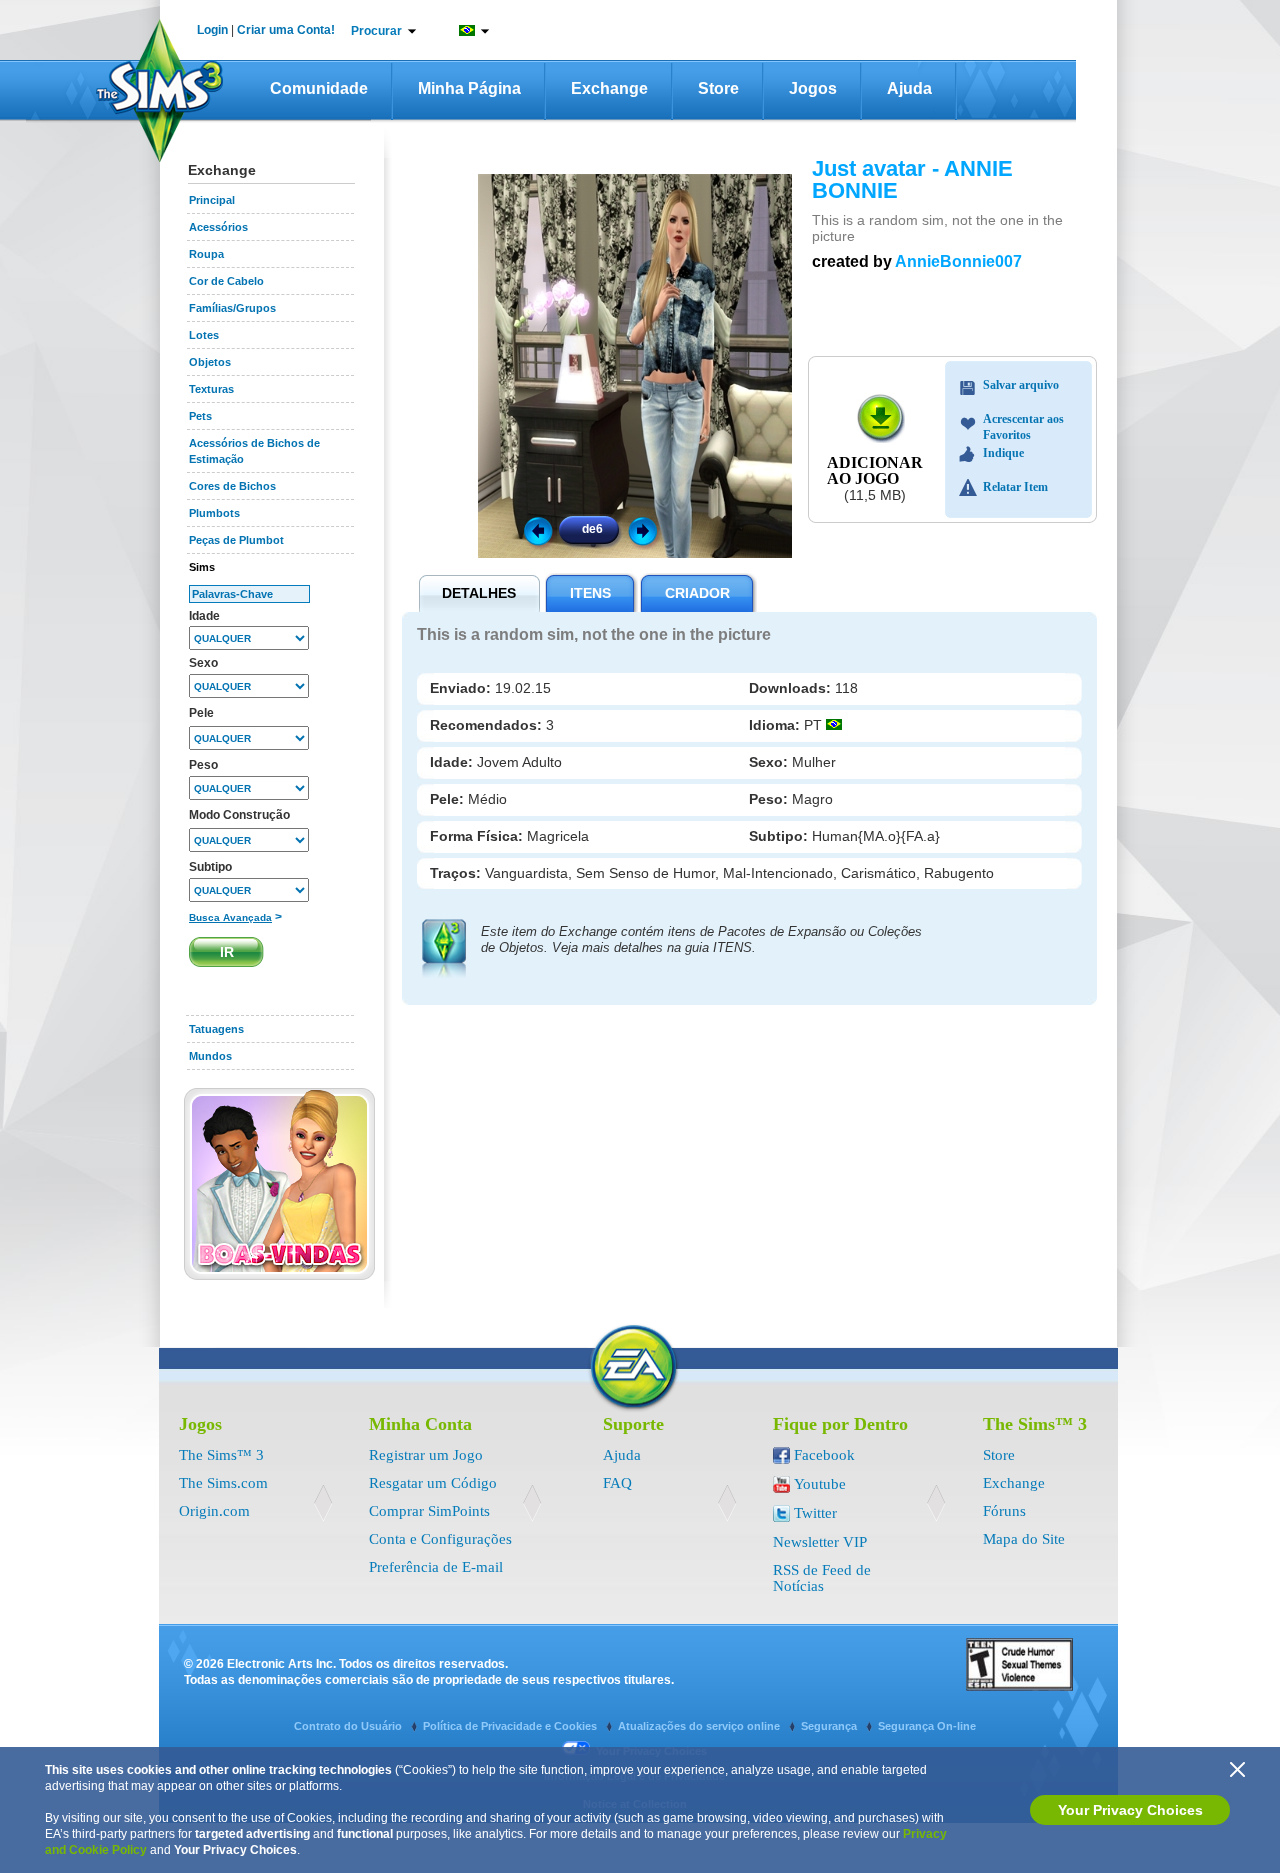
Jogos (813, 88)
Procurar (376, 31)
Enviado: (462, 688)
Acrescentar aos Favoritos (1023, 421)
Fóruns (1004, 1511)
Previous (537, 530)
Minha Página (469, 88)
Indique (1003, 453)
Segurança (830, 1726)
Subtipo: (780, 836)
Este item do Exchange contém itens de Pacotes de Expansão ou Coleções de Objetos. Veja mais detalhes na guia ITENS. (701, 939)
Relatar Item (1015, 487)
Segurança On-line (927, 1726)
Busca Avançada (230, 917)
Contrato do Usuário (349, 1726)
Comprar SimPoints (429, 1511)
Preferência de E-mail (436, 1567)
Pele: (449, 799)
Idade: (453, 762)
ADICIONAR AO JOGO (875, 470)
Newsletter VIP (820, 1542)
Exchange (609, 88)
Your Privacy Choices (1130, 1810)
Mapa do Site (1024, 1539)
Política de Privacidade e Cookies (511, 1726)
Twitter (815, 1513)
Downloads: (792, 688)
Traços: (457, 873)
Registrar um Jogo (426, 1455)
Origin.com (214, 1511)
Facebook (824, 1455)
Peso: (770, 799)
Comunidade (319, 88)
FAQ (617, 1483)
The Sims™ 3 (221, 1455)
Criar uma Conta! (286, 30)
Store (718, 88)
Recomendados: (488, 725)
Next (646, 530)
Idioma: (776, 725)
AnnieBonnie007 (958, 261)
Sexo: (770, 762)
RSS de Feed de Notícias (822, 1578)
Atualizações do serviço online (700, 1726)
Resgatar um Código (433, 1483)
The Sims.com (223, 1483)
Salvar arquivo (1021, 385)
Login (212, 30)
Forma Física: (478, 836)
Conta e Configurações (440, 1539)
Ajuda (909, 88)
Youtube (820, 1484)
